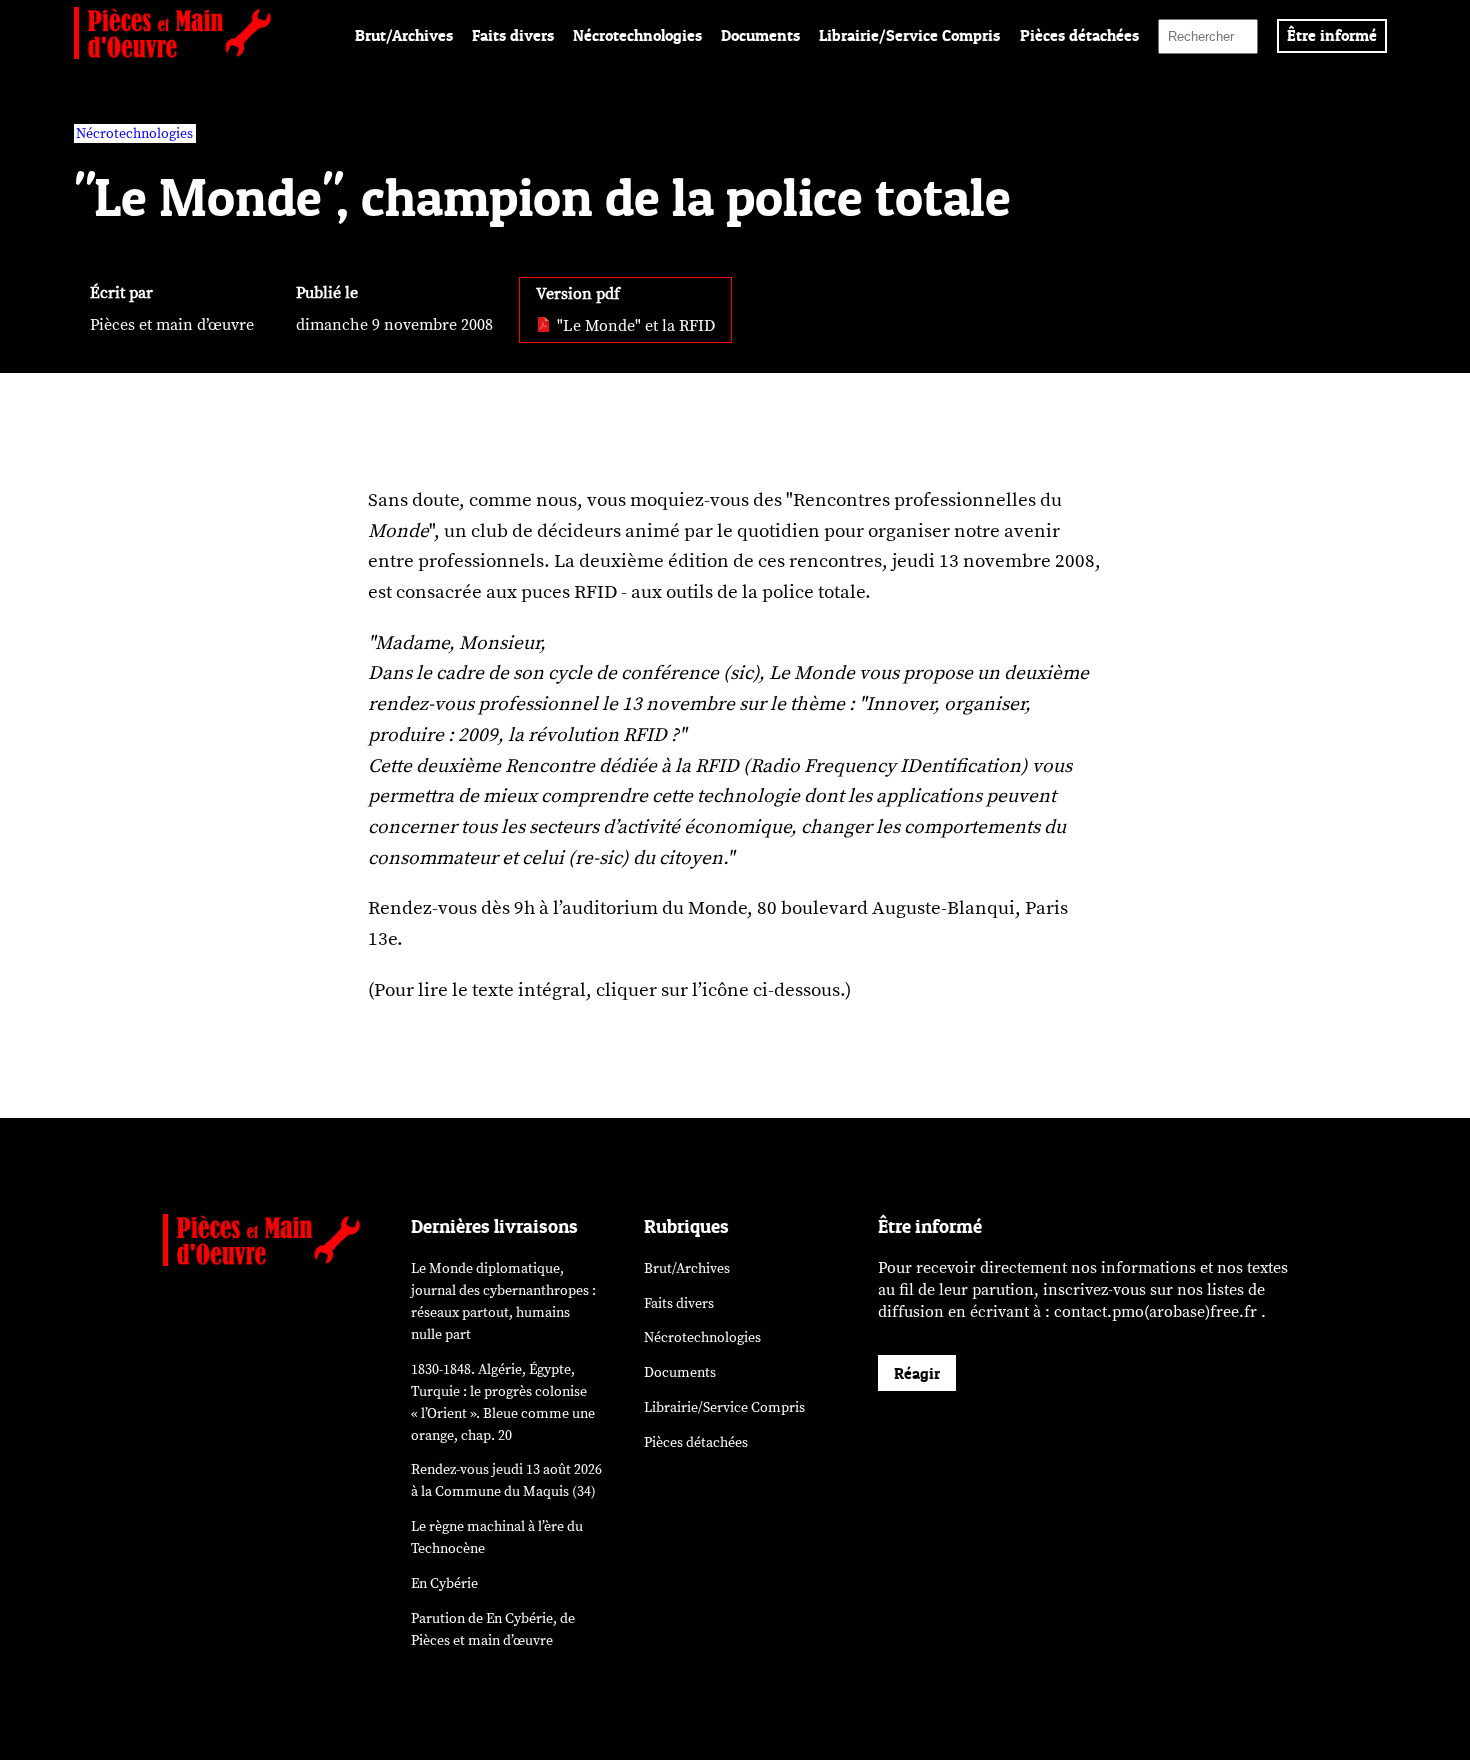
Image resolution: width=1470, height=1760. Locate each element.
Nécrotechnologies (637, 35)
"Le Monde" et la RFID (634, 326)
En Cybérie (444, 1583)
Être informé (1332, 35)
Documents (760, 35)
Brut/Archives (404, 35)
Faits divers (513, 35)
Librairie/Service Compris (909, 35)
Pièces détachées (1079, 35)
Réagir (917, 1373)
